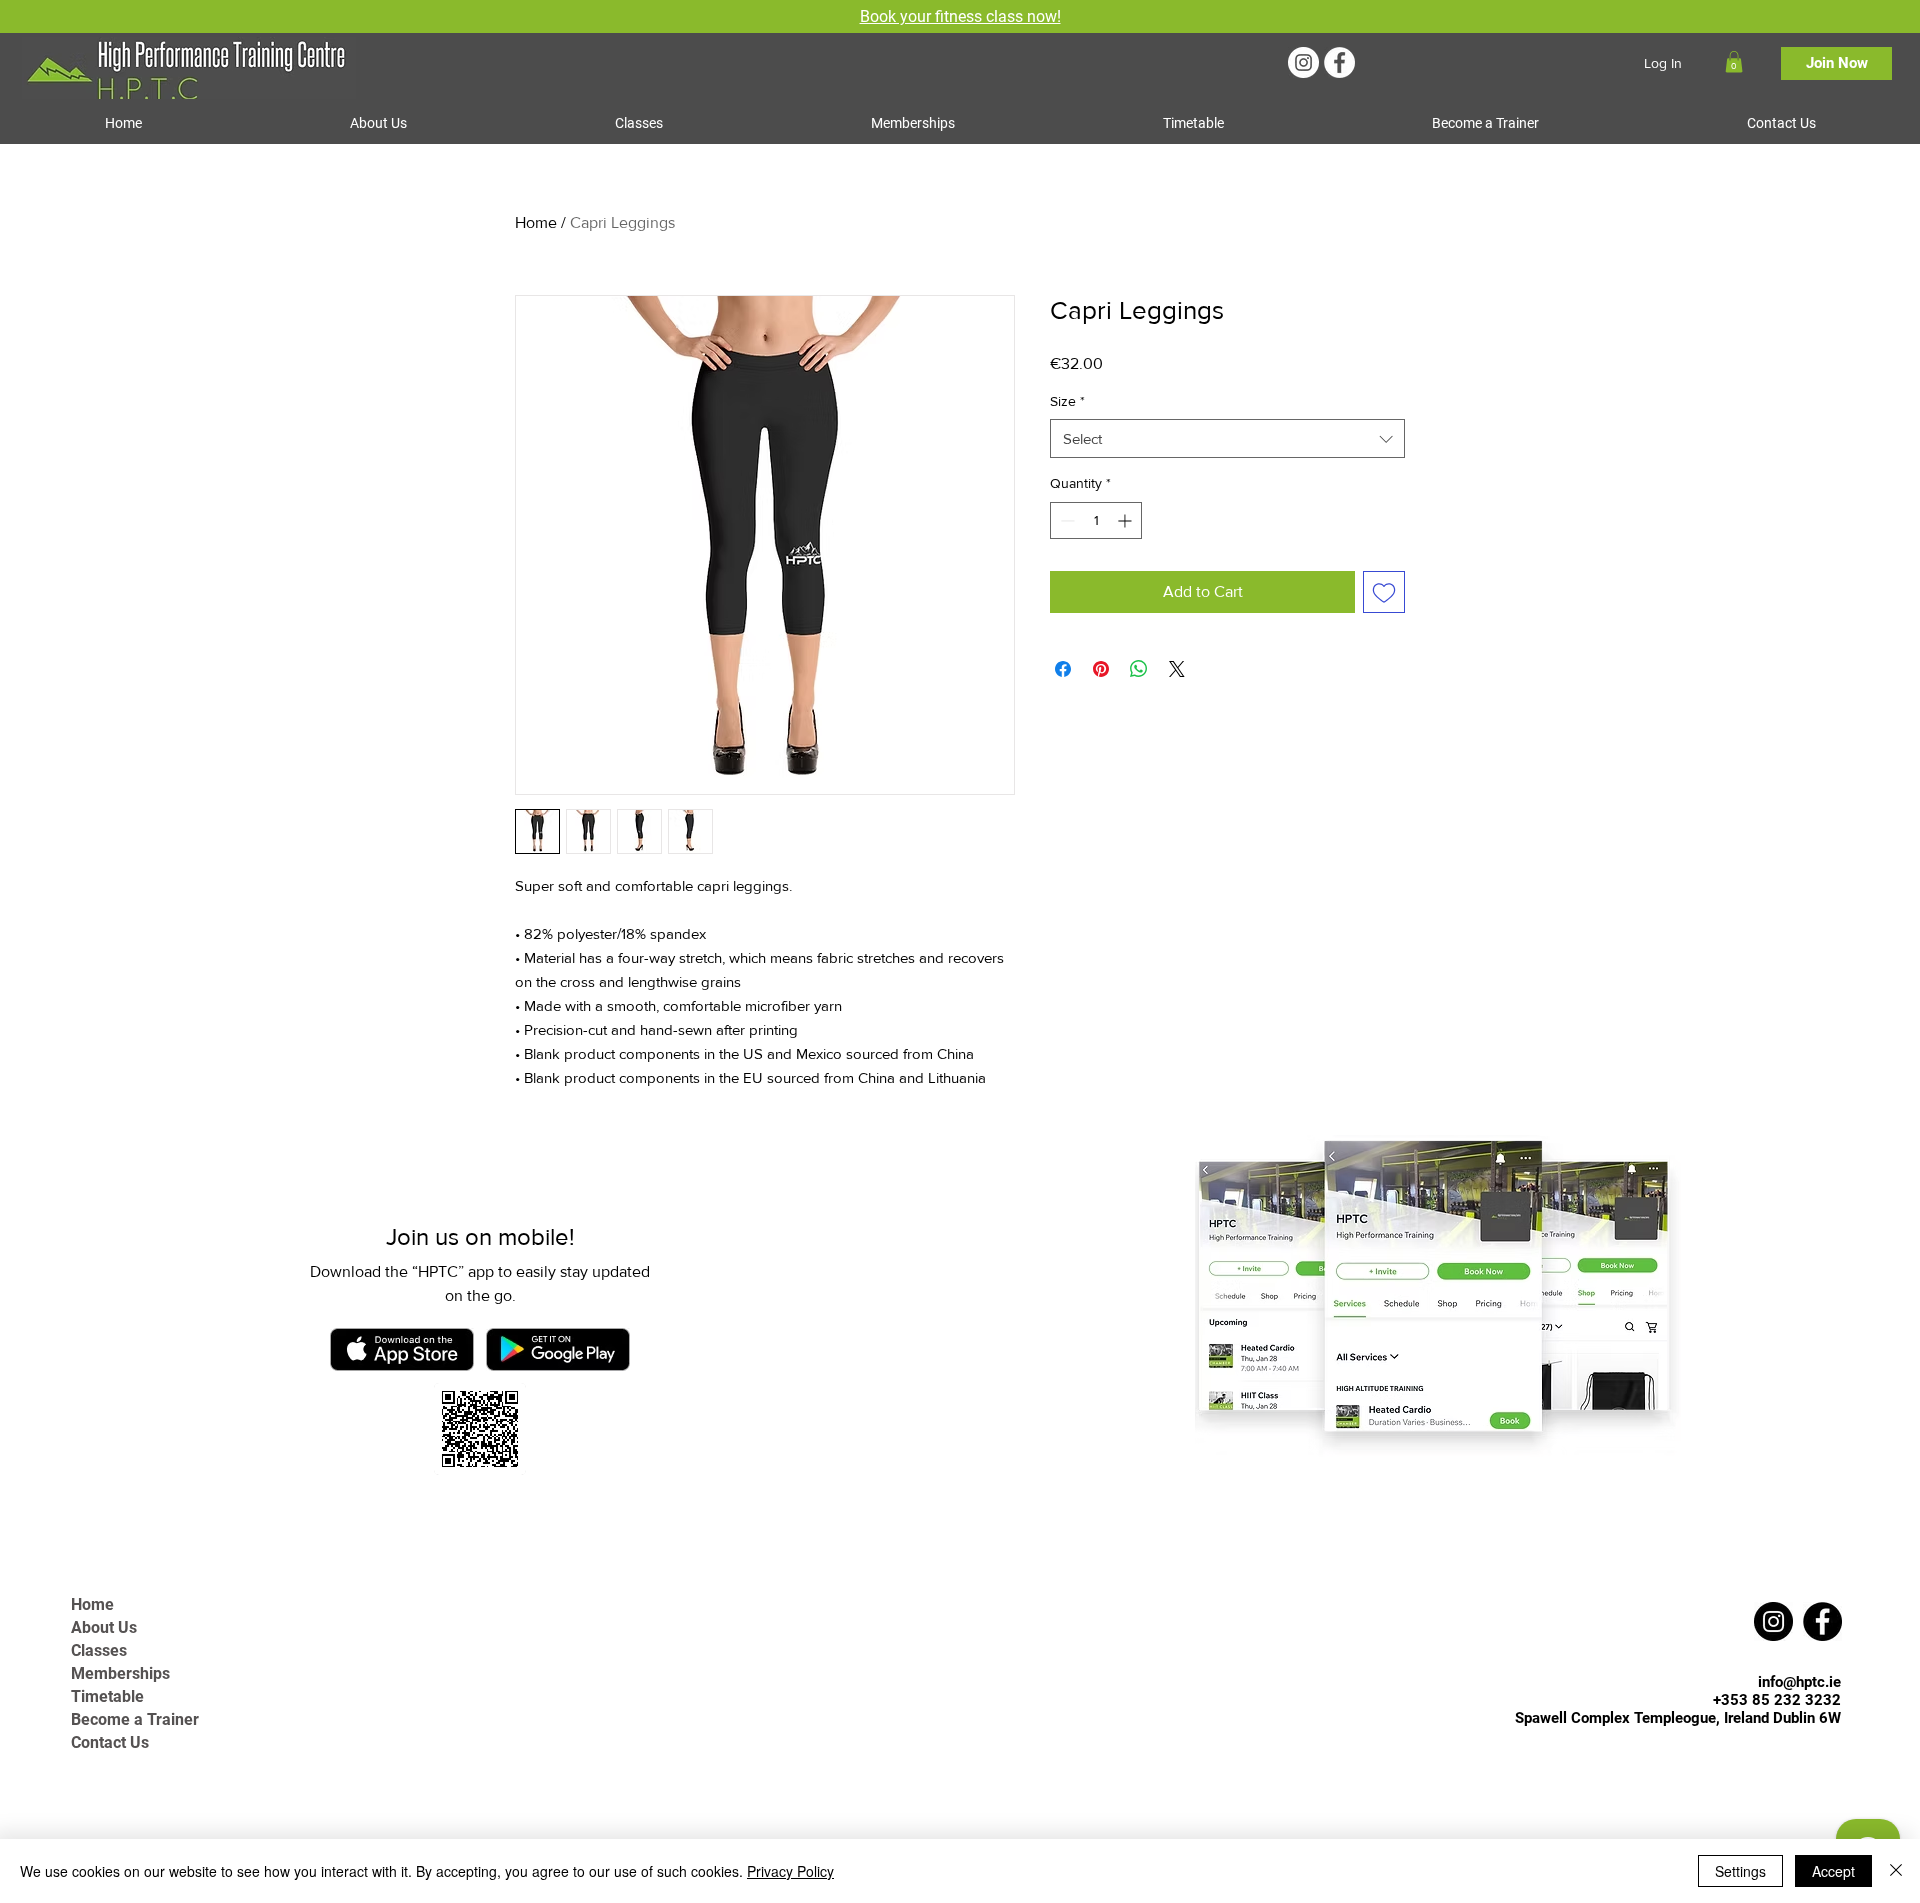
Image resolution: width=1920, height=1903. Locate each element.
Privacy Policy (790, 1871)
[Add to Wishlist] (1384, 592)
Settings (1740, 1871)
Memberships (120, 1673)
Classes (99, 1650)
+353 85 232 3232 (1777, 1700)
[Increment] (1126, 520)
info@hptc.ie (1799, 1682)
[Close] (1896, 1871)
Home (536, 222)
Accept (1833, 1871)
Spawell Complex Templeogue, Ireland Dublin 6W (1678, 1718)
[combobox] (1227, 438)
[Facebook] (1339, 62)
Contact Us (110, 1742)
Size (1067, 401)
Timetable (107, 1696)
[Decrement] (1065, 520)
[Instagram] (1303, 62)
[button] (1734, 62)
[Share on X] (1177, 669)
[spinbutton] (1096, 520)
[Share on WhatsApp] (1139, 669)
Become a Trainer (135, 1719)
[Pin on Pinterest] (1101, 669)
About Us (104, 1627)
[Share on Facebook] (1063, 669)
